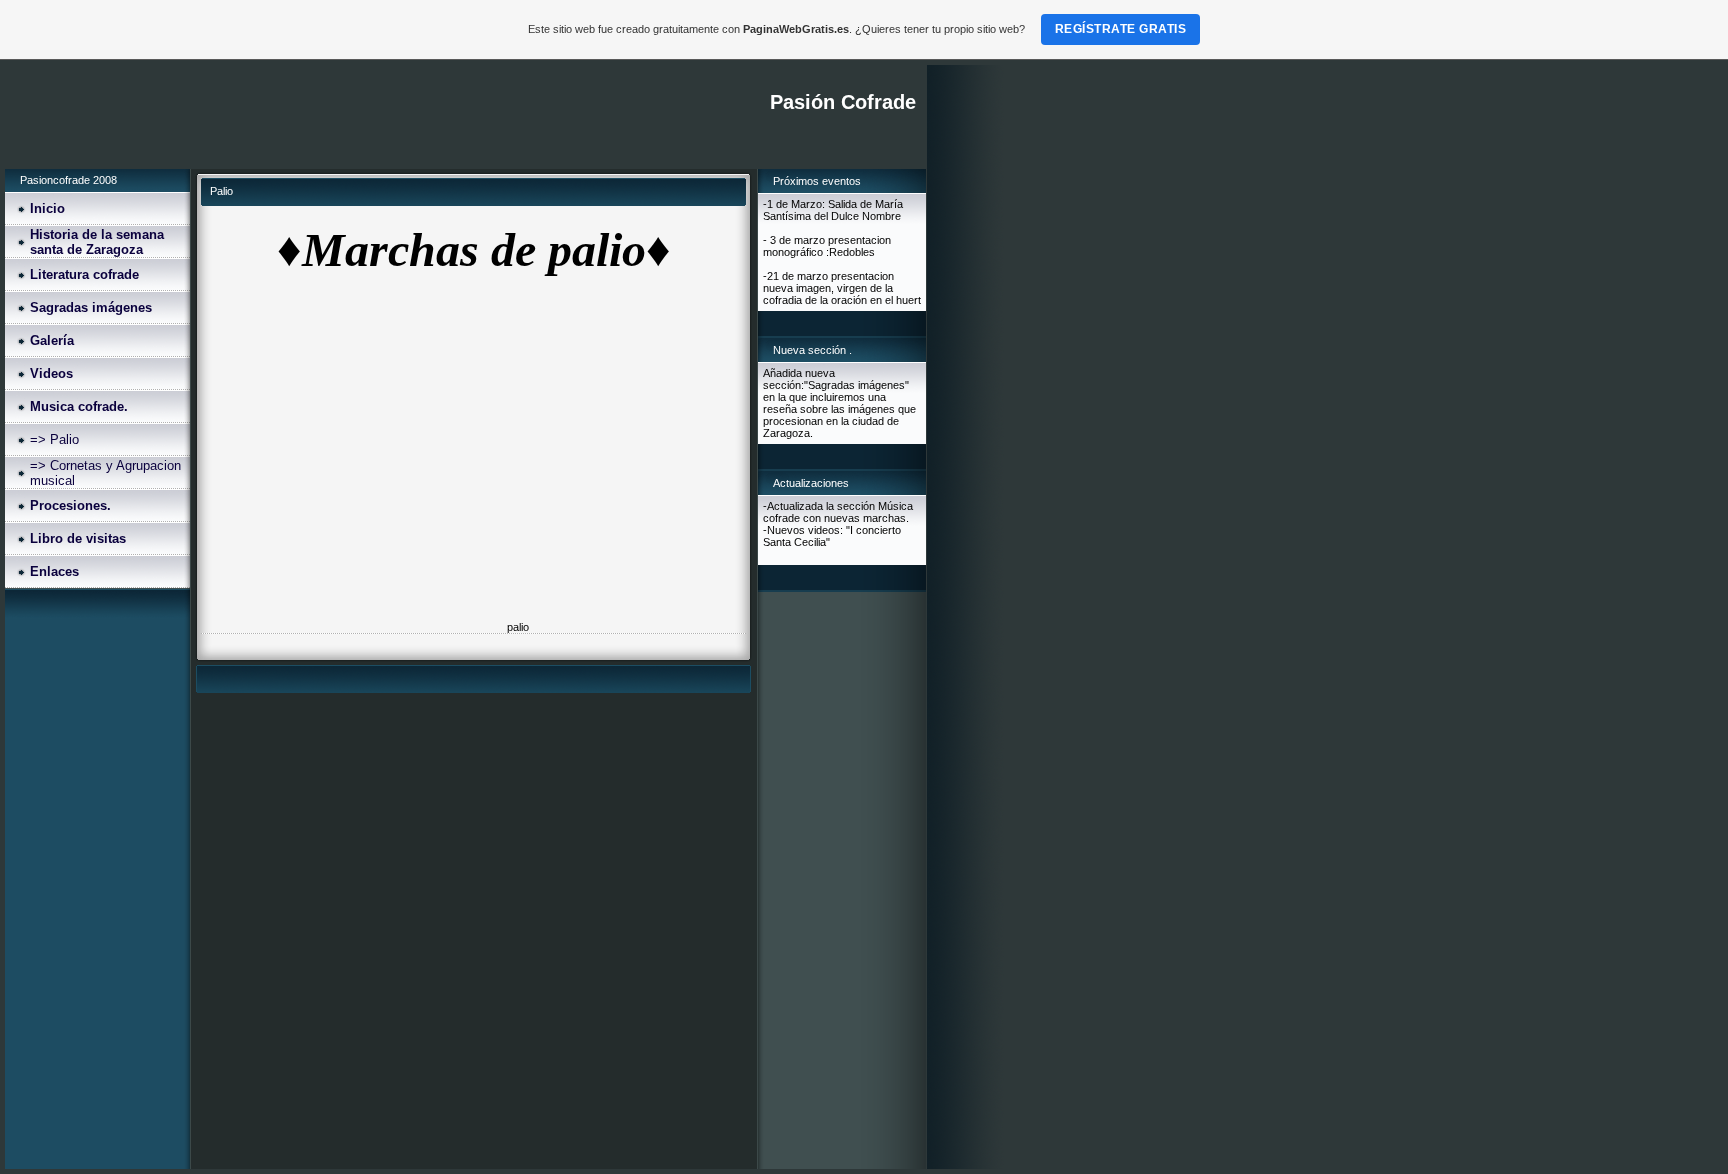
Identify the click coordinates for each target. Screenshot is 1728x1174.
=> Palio (54, 439)
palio (518, 627)
